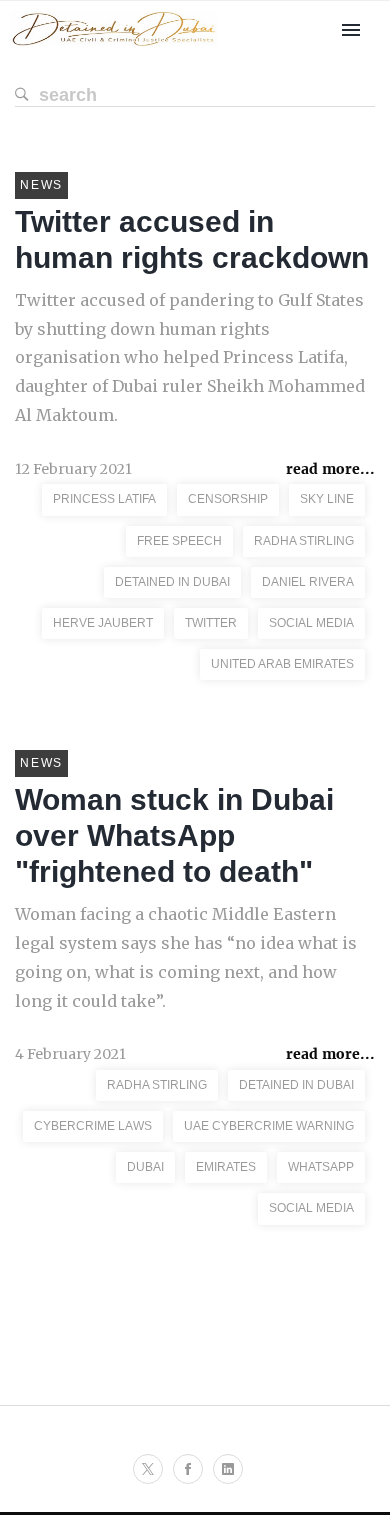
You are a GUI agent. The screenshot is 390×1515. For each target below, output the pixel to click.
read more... (330, 469)
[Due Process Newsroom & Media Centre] (113, 47)
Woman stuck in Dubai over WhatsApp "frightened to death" (174, 835)
